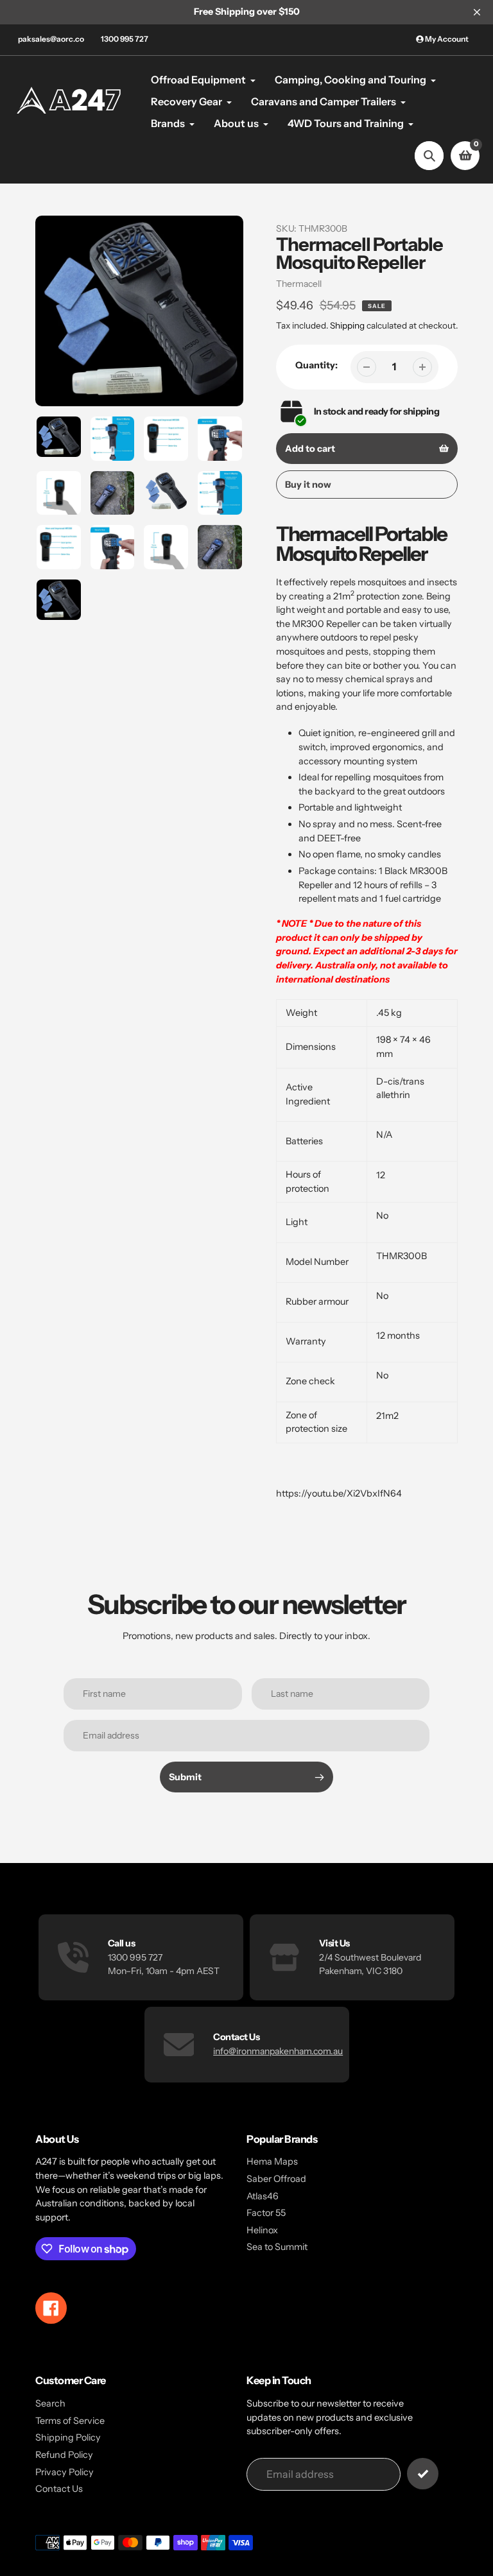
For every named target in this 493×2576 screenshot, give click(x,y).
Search (50, 2403)
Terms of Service (70, 2421)
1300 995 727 (125, 39)
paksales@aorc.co (51, 39)
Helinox (262, 2230)
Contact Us (59, 2489)
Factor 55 (266, 2213)
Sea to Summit (277, 2247)
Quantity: (316, 365)
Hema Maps (272, 2161)
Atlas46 (263, 2196)
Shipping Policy (68, 2437)
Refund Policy (64, 2455)
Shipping (347, 325)
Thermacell (299, 284)
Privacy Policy (65, 2472)
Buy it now (308, 485)
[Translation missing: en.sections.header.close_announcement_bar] (477, 12)
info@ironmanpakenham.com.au (278, 2051)
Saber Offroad (276, 2179)
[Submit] (423, 2474)
